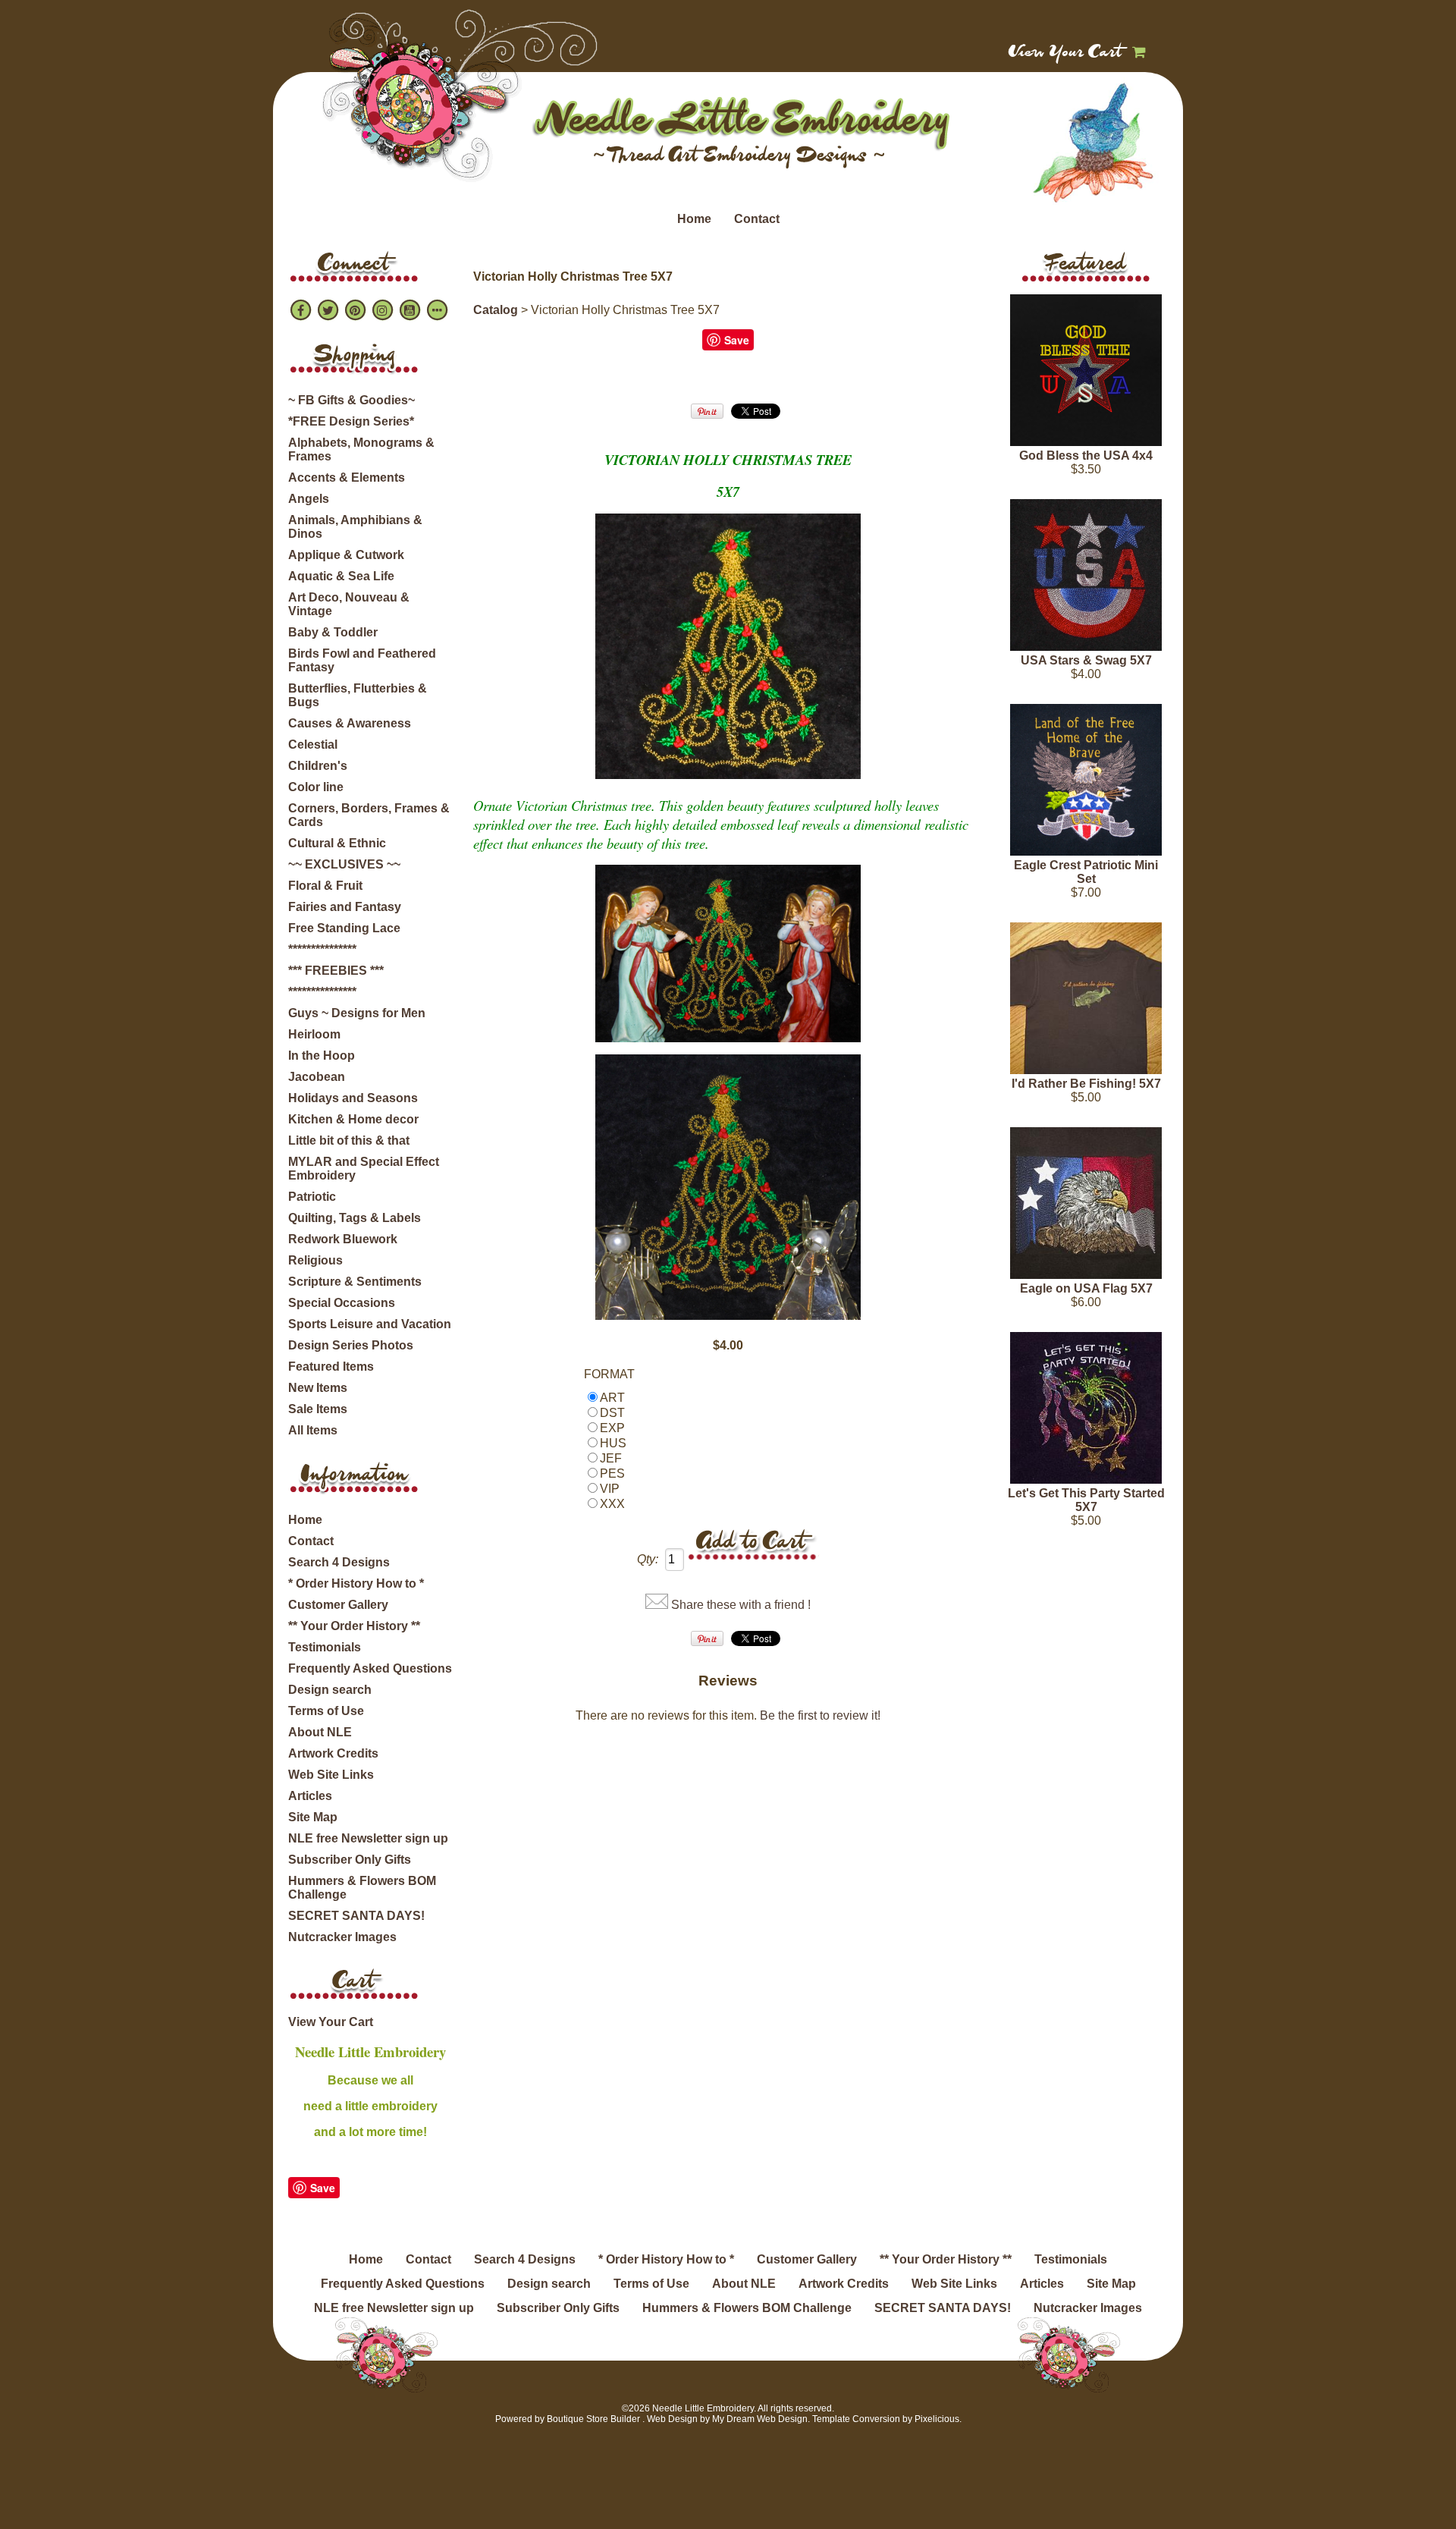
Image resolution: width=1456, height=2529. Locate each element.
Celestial (313, 745)
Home (694, 219)
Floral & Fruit (325, 886)
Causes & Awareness (350, 723)
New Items (318, 1388)
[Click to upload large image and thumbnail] (728, 774)
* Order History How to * (356, 1583)
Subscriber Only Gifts (350, 1860)
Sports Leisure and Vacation (370, 1324)
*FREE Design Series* (351, 421)
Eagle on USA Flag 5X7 (1086, 1288)
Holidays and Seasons (353, 1098)
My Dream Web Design (760, 2419)
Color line (316, 787)
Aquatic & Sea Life (341, 576)
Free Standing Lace (344, 928)
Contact (757, 219)
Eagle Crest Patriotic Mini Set (1086, 872)
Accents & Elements (347, 478)
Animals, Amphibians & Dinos (355, 527)
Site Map (313, 1817)
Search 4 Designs (339, 1562)
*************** (322, 949)
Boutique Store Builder (593, 2419)
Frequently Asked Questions (370, 1668)
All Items (313, 1430)
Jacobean (317, 1077)
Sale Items (318, 1409)
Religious (315, 1260)
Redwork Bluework (343, 1239)
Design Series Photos (351, 1345)
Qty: (648, 1559)
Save (323, 2188)
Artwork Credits (333, 1753)
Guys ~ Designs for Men (357, 1013)
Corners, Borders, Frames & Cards (369, 815)
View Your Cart (1066, 53)
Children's (318, 766)
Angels (309, 499)
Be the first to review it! (820, 1715)
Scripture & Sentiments (355, 1282)
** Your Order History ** (354, 1626)
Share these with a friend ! (741, 1605)
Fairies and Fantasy (345, 907)
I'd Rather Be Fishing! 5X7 (1086, 1084)
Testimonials (325, 1647)
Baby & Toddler (333, 632)
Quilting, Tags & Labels (355, 1218)
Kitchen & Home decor (353, 1119)
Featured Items (331, 1367)
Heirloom (314, 1034)
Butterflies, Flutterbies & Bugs (358, 695)
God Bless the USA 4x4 (1086, 456)
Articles (310, 1796)
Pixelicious (937, 2419)
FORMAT (609, 1374)
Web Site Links (331, 1775)
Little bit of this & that (349, 1140)
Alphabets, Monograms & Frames (361, 449)
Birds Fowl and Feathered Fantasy (362, 660)
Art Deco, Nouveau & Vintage (349, 604)
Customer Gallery (338, 1605)
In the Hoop (322, 1056)
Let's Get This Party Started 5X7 (1086, 1500)
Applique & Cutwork (346, 555)
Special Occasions (342, 1303)
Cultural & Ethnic (337, 843)
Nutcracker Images (342, 1937)
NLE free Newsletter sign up (368, 1838)
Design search (330, 1690)
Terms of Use (326, 1711)
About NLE (320, 1732)
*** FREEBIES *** (336, 971)
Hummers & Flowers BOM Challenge (362, 1888)
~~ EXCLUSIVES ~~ (344, 864)
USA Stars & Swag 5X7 (1086, 660)
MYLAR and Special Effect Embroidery (364, 1169)
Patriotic (312, 1197)
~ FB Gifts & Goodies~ (351, 400)
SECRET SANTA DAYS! (356, 1916)
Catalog (496, 310)
